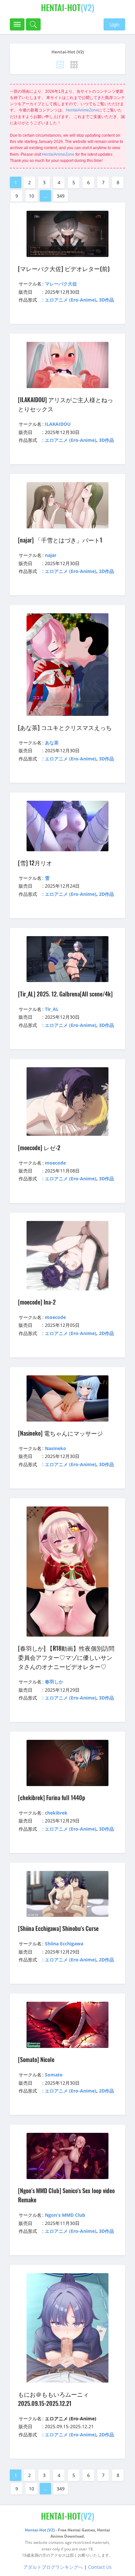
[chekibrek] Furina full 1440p (52, 1798)
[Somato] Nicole (36, 2059)
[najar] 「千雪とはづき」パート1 (60, 540)
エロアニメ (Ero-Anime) (71, 300)
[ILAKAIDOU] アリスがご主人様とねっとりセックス (66, 404)
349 (61, 196)
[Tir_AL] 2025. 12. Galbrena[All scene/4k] (65, 994)
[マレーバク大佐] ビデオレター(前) (64, 268)
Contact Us (100, 2567)
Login (114, 24)
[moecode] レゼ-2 (39, 1148)
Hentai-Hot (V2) (68, 52)
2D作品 (106, 571)
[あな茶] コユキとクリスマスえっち (65, 727)
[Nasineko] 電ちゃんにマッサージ (60, 1433)
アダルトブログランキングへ (53, 2567)
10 (31, 196)
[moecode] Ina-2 (37, 1302)
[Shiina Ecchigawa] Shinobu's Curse (58, 1928)
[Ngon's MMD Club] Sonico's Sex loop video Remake (66, 2195)
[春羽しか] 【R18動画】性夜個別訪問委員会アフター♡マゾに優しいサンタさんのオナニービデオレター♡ (66, 1657)
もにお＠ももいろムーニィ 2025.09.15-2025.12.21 (53, 2399)
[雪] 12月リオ (35, 863)
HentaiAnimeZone (82, 110)
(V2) (68, 7)
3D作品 (106, 300)
